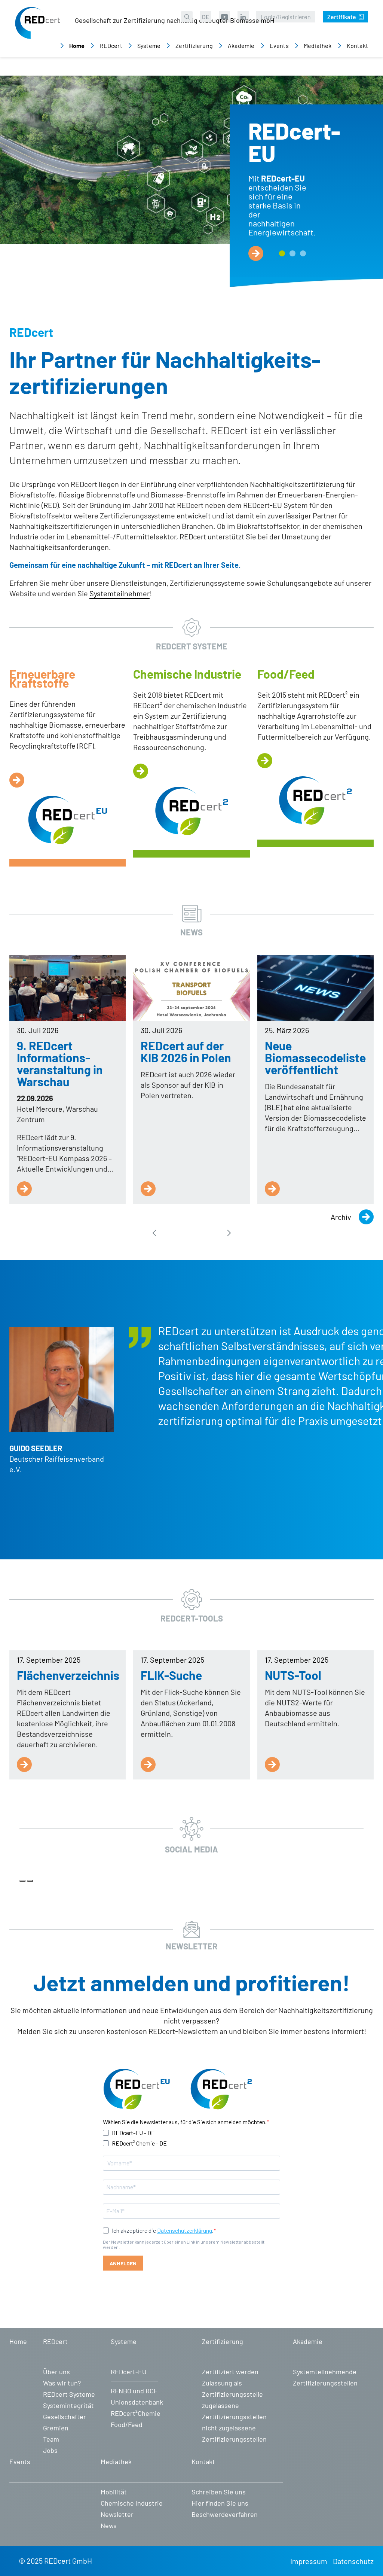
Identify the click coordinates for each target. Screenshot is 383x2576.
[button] (282, 253)
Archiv (341, 1217)
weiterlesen (256, 253)
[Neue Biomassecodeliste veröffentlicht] (315, 988)
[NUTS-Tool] (272, 1764)
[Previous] (22, 1881)
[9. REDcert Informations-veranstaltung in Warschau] (68, 988)
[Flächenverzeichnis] (24, 1764)
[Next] (30, 1881)
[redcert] (37, 30)
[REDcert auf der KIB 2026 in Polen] (191, 988)
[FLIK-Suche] (148, 1764)
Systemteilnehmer (120, 593)
